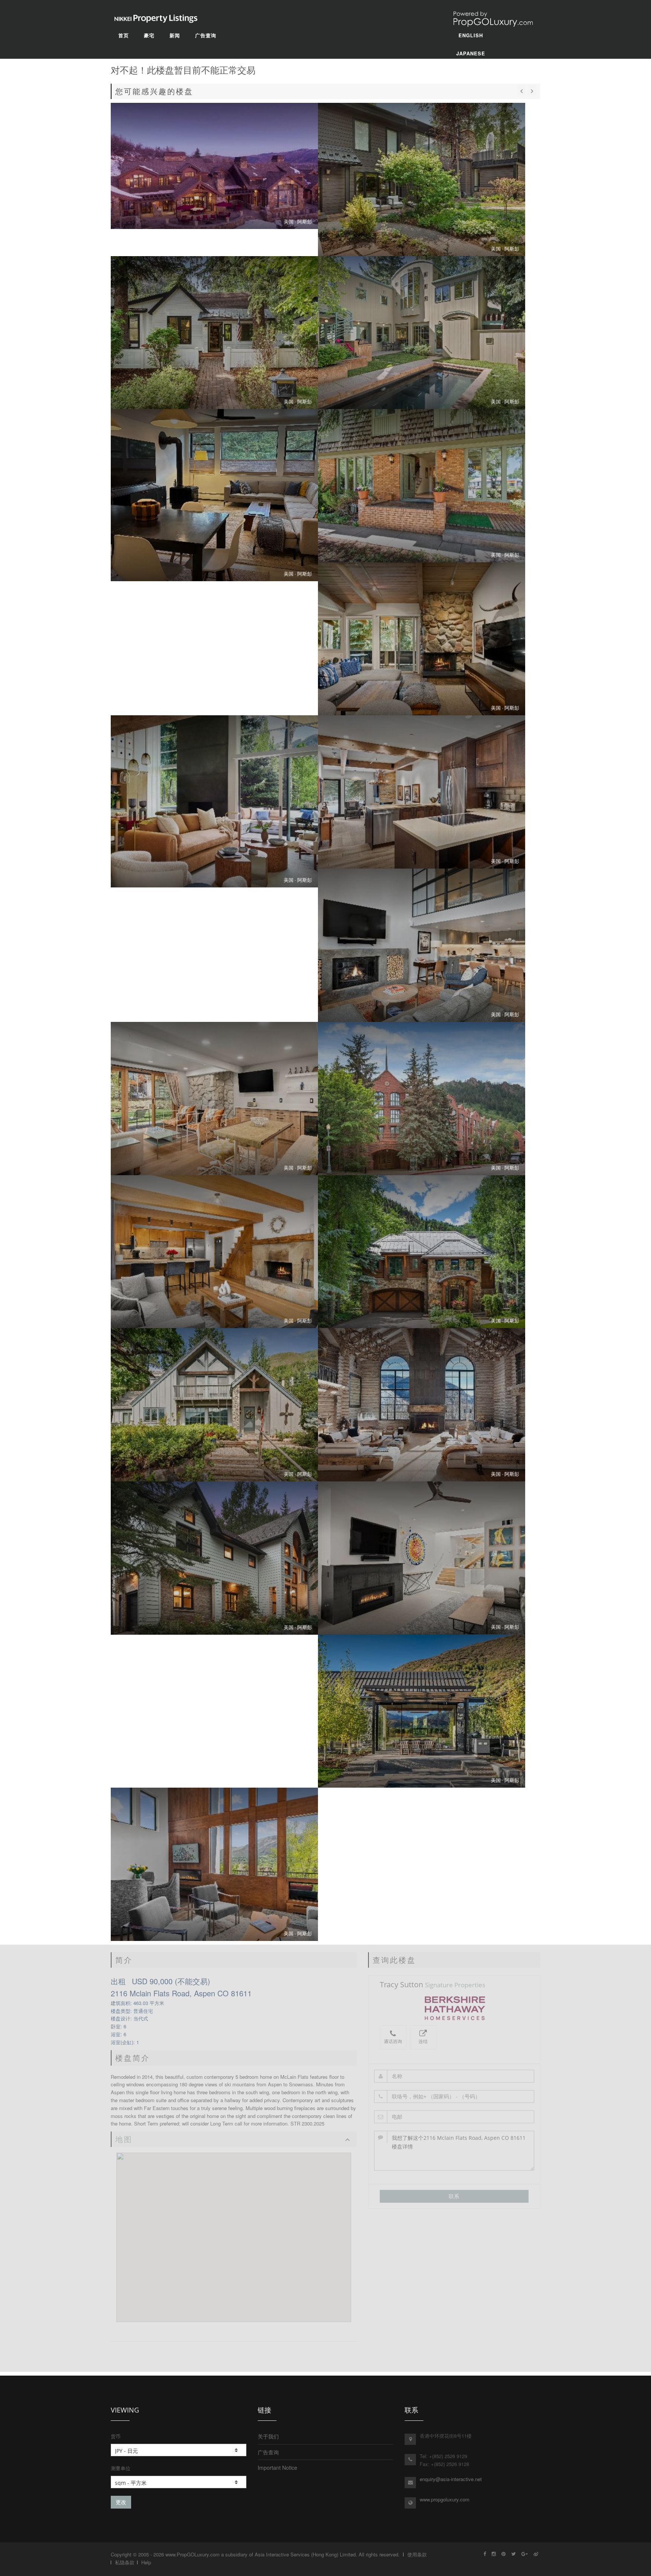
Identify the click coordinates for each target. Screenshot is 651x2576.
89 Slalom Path (422, 1711)
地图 (124, 2139)
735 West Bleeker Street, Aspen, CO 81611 (214, 333)
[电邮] (454, 2117)
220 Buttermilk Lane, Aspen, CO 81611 (214, 166)
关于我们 (268, 2436)
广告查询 (268, 2452)
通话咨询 (393, 2041)
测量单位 (121, 2468)
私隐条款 (125, 2562)
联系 (454, 2196)
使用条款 (417, 2554)
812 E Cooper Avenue (422, 1558)
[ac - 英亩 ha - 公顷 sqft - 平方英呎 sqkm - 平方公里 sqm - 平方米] (179, 2482)
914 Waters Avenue (214, 1252)
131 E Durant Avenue (214, 1099)
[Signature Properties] (454, 2008)
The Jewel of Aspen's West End (214, 801)
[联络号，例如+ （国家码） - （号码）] (454, 2097)
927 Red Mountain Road (214, 1405)
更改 (121, 2502)
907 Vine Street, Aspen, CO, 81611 (214, 495)
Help (146, 2562)
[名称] (454, 2076)
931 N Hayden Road (422, 1405)
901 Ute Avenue (214, 1558)
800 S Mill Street (214, 1864)
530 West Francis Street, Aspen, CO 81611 (422, 333)
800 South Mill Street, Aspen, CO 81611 (422, 945)
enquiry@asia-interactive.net (451, 2479)
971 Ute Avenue (422, 1252)
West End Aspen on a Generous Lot (422, 486)
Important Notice (277, 2468)
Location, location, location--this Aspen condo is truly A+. (422, 179)
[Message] (454, 2151)
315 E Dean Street (422, 1099)
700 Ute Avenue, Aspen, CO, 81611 (422, 639)
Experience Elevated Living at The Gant (422, 792)
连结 (423, 2041)
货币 (116, 2436)
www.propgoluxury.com (445, 2499)
